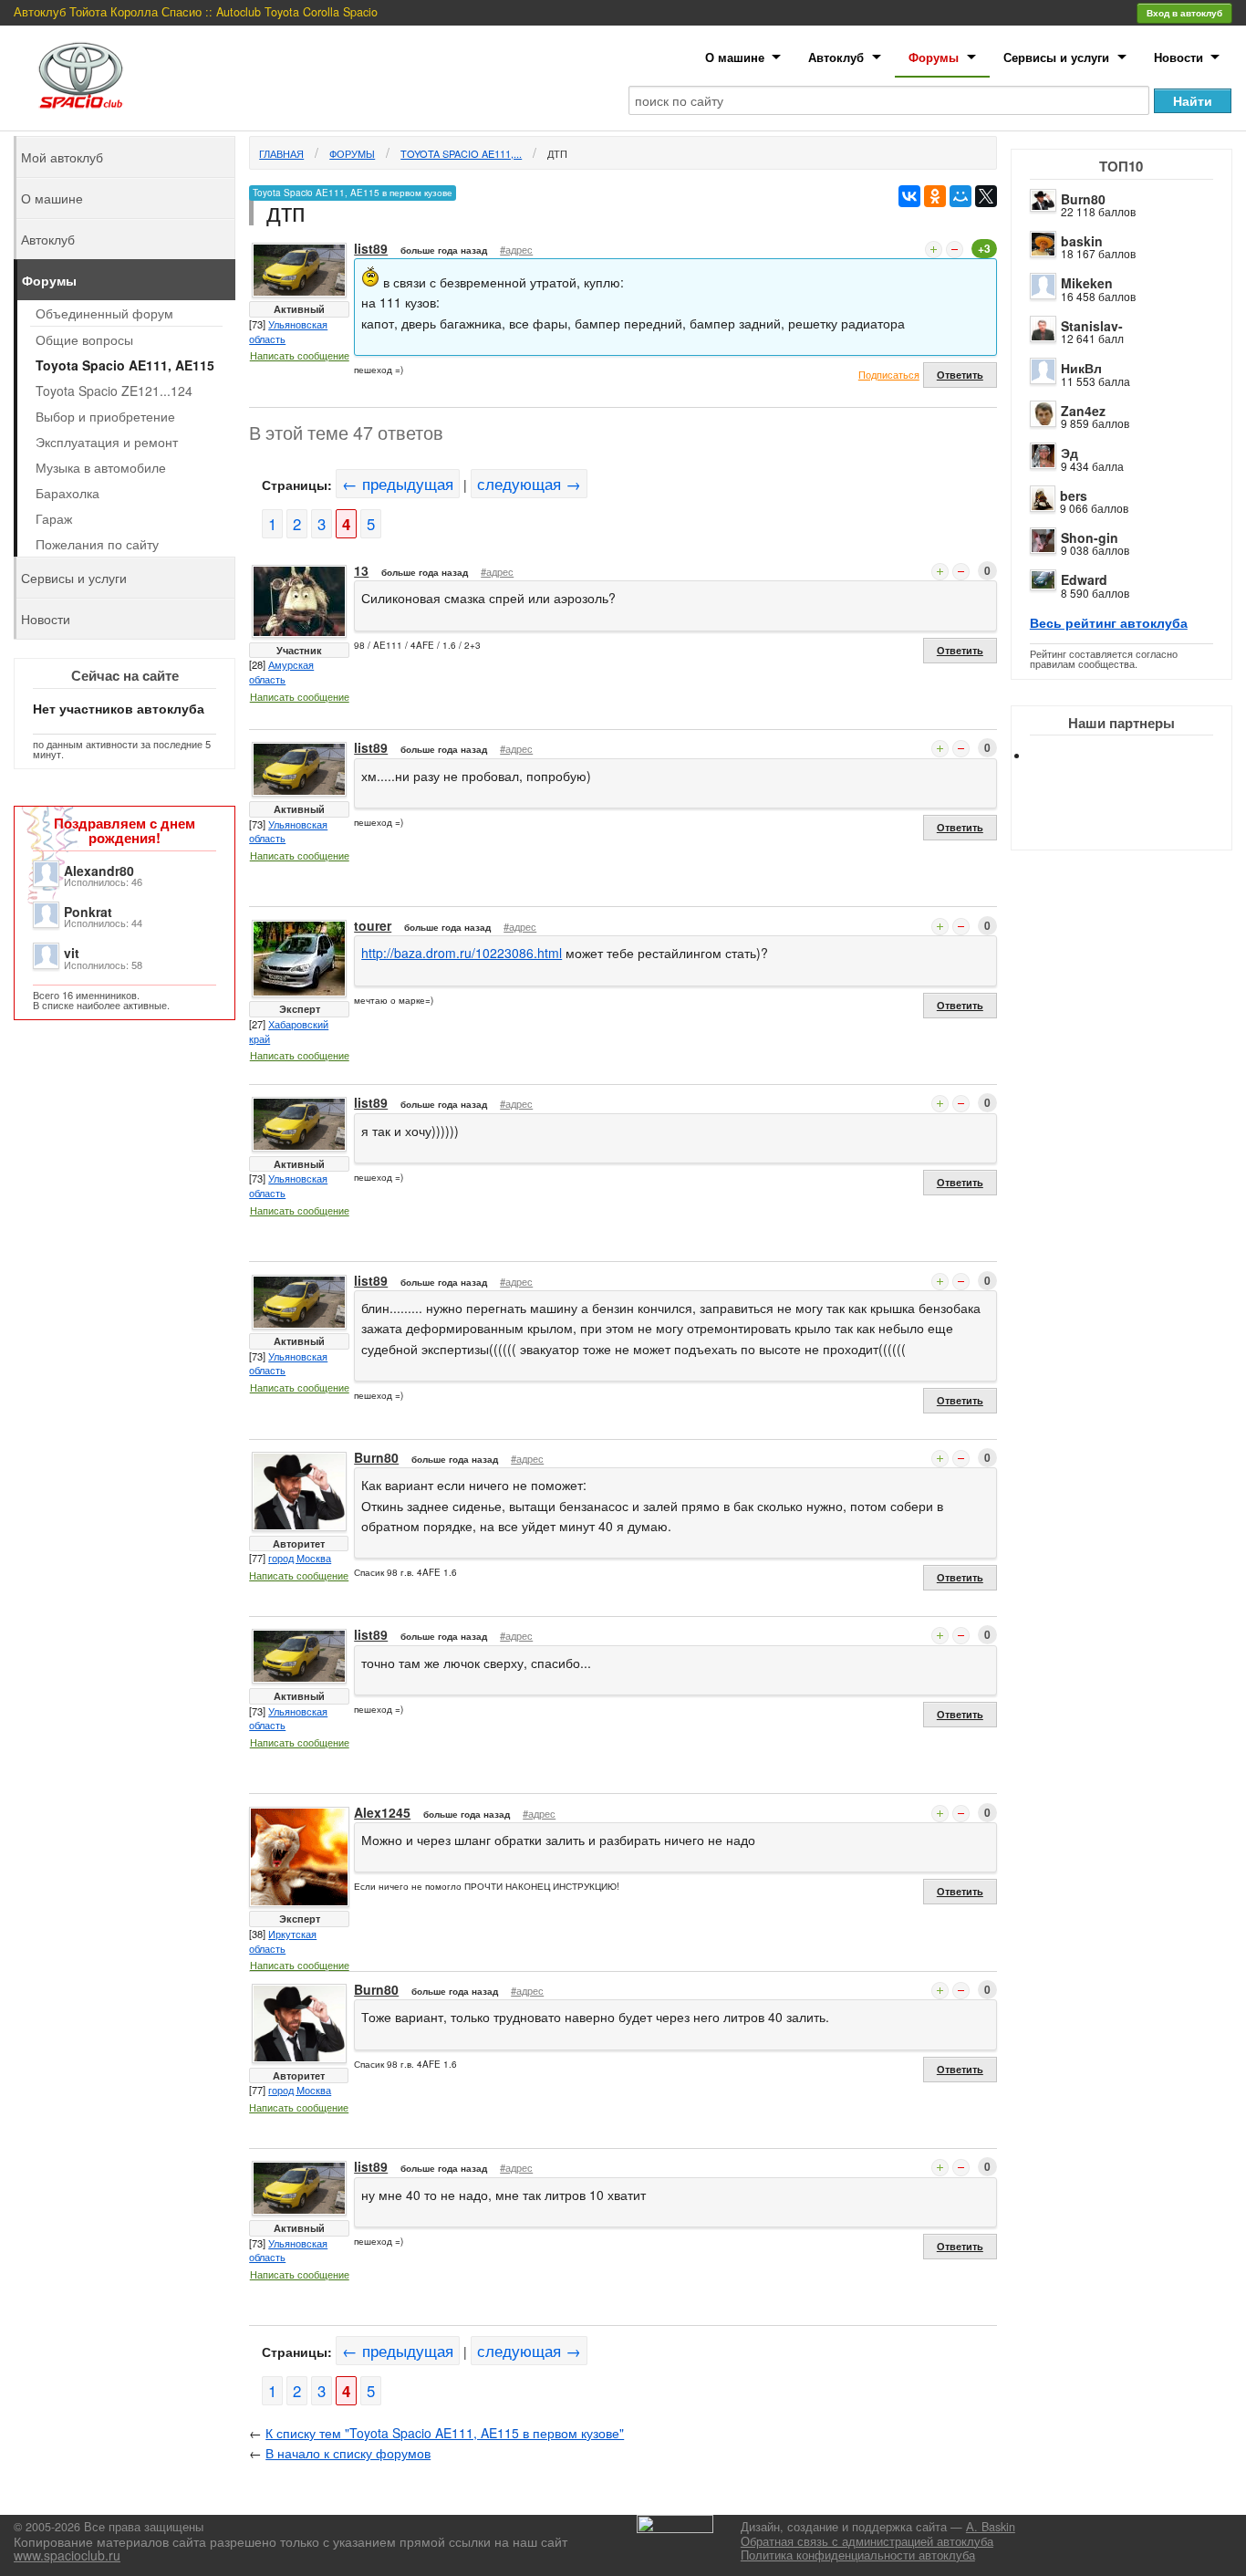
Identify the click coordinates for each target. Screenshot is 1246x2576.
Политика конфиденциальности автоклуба (858, 2555)
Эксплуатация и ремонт (107, 442)
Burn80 (1083, 199)
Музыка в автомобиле (101, 467)
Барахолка (67, 493)
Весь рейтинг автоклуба (1109, 622)
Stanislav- (1092, 326)
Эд (1069, 453)
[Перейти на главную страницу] (81, 75)
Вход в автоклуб (1184, 13)
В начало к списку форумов (348, 2453)
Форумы (934, 57)
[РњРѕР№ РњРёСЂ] (960, 196)
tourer (373, 925)
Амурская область (281, 672)
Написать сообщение (300, 355)
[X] (986, 196)
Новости (1179, 57)
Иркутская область (283, 1941)
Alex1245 (382, 1812)
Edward (1084, 579)
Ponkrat (88, 912)
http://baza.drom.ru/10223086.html (462, 953)
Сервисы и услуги (1056, 57)
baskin (1082, 241)
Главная (281, 153)
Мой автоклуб (62, 157)
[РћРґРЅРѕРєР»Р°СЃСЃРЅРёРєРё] (935, 196)
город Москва (300, 1558)
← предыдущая (398, 484)
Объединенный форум (104, 313)
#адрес (516, 249)
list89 (371, 248)
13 (361, 570)
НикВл (1081, 368)
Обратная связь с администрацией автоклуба (867, 2541)
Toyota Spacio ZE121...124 (114, 391)
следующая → (529, 484)
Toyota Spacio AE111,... (461, 153)
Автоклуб (836, 57)
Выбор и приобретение (105, 416)
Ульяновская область (288, 331)
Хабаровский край (289, 1031)
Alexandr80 (99, 871)
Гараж (54, 518)
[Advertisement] (1137, 821)
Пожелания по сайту (97, 544)
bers (1074, 495)
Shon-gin (1090, 537)
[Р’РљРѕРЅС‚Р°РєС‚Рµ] (909, 196)
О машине (735, 57)
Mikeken (1087, 283)
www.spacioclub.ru (67, 2555)
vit (72, 953)
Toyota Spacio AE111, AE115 (125, 365)
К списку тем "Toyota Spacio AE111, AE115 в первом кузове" (445, 2433)
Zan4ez (1083, 411)
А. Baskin (991, 2527)
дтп (557, 153)
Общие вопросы (84, 339)
